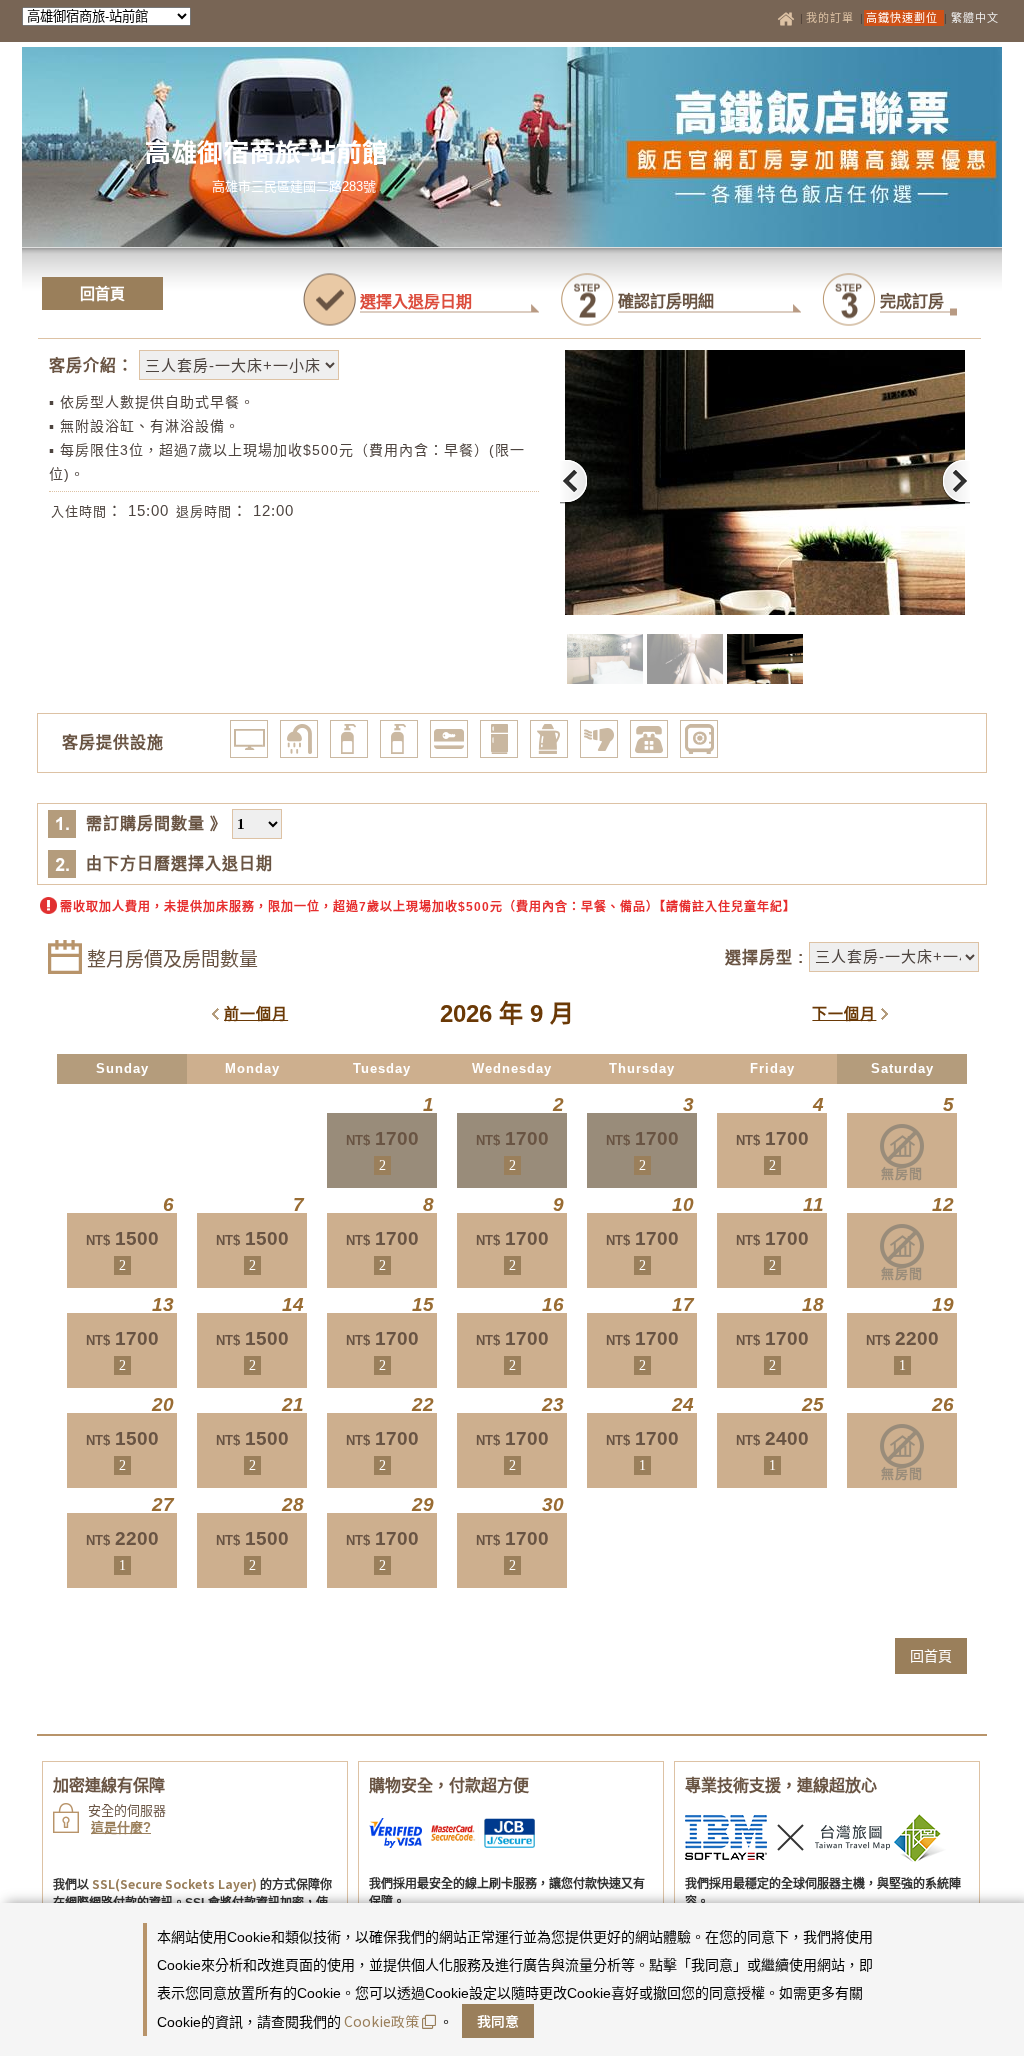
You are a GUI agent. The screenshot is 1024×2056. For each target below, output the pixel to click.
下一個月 (844, 1013)
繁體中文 (975, 18)
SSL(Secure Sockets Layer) (174, 1883)
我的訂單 (832, 18)
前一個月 (256, 1013)
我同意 (498, 2021)
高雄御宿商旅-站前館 (266, 150)
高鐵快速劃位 (904, 18)
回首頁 (102, 293)
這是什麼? (121, 1827)
